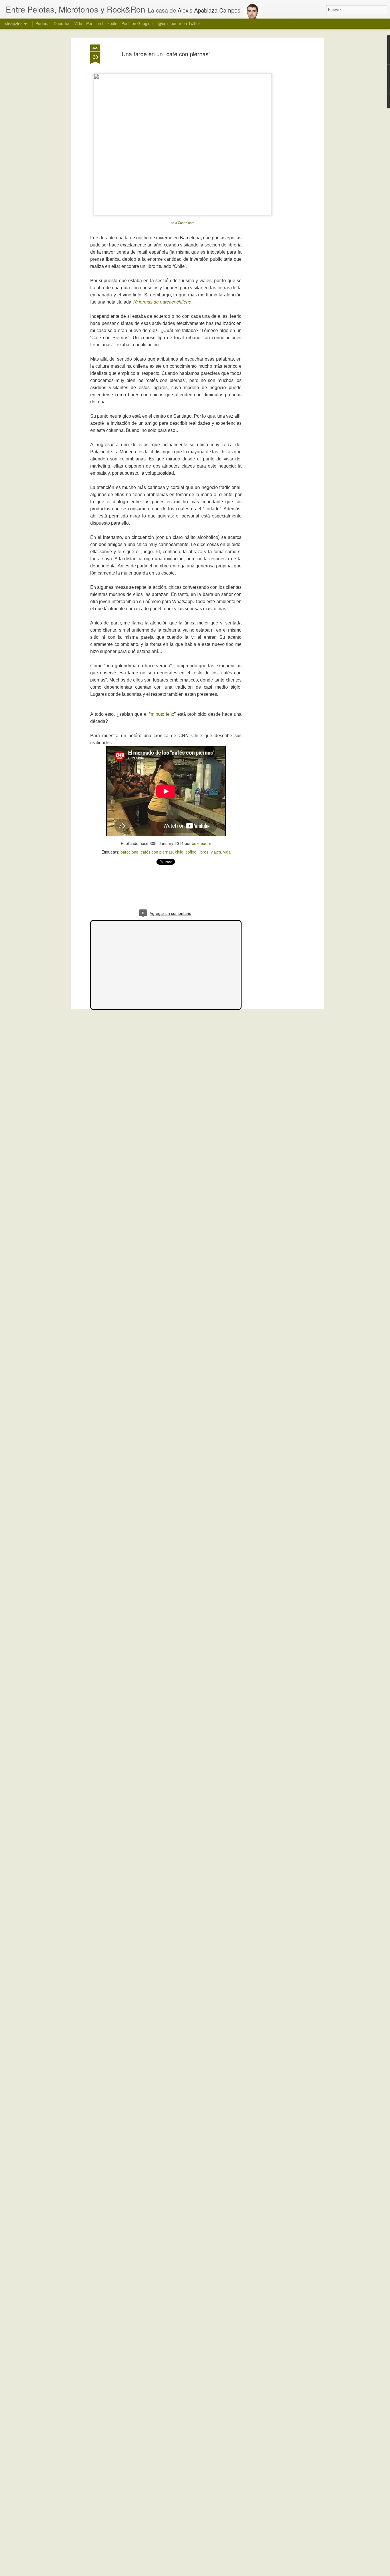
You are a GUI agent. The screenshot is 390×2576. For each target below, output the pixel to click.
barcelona (129, 852)
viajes (216, 852)
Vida (78, 23)
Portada (43, 23)
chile (179, 852)
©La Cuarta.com (183, 223)
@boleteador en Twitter (179, 23)
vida (227, 852)
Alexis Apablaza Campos (209, 10)
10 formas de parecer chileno (162, 302)
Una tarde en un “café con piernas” (166, 54)
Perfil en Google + (138, 23)
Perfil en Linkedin (102, 23)
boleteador (202, 843)
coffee (191, 852)
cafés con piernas (157, 852)
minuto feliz (163, 714)
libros (204, 852)
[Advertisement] (166, 890)
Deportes (62, 23)
